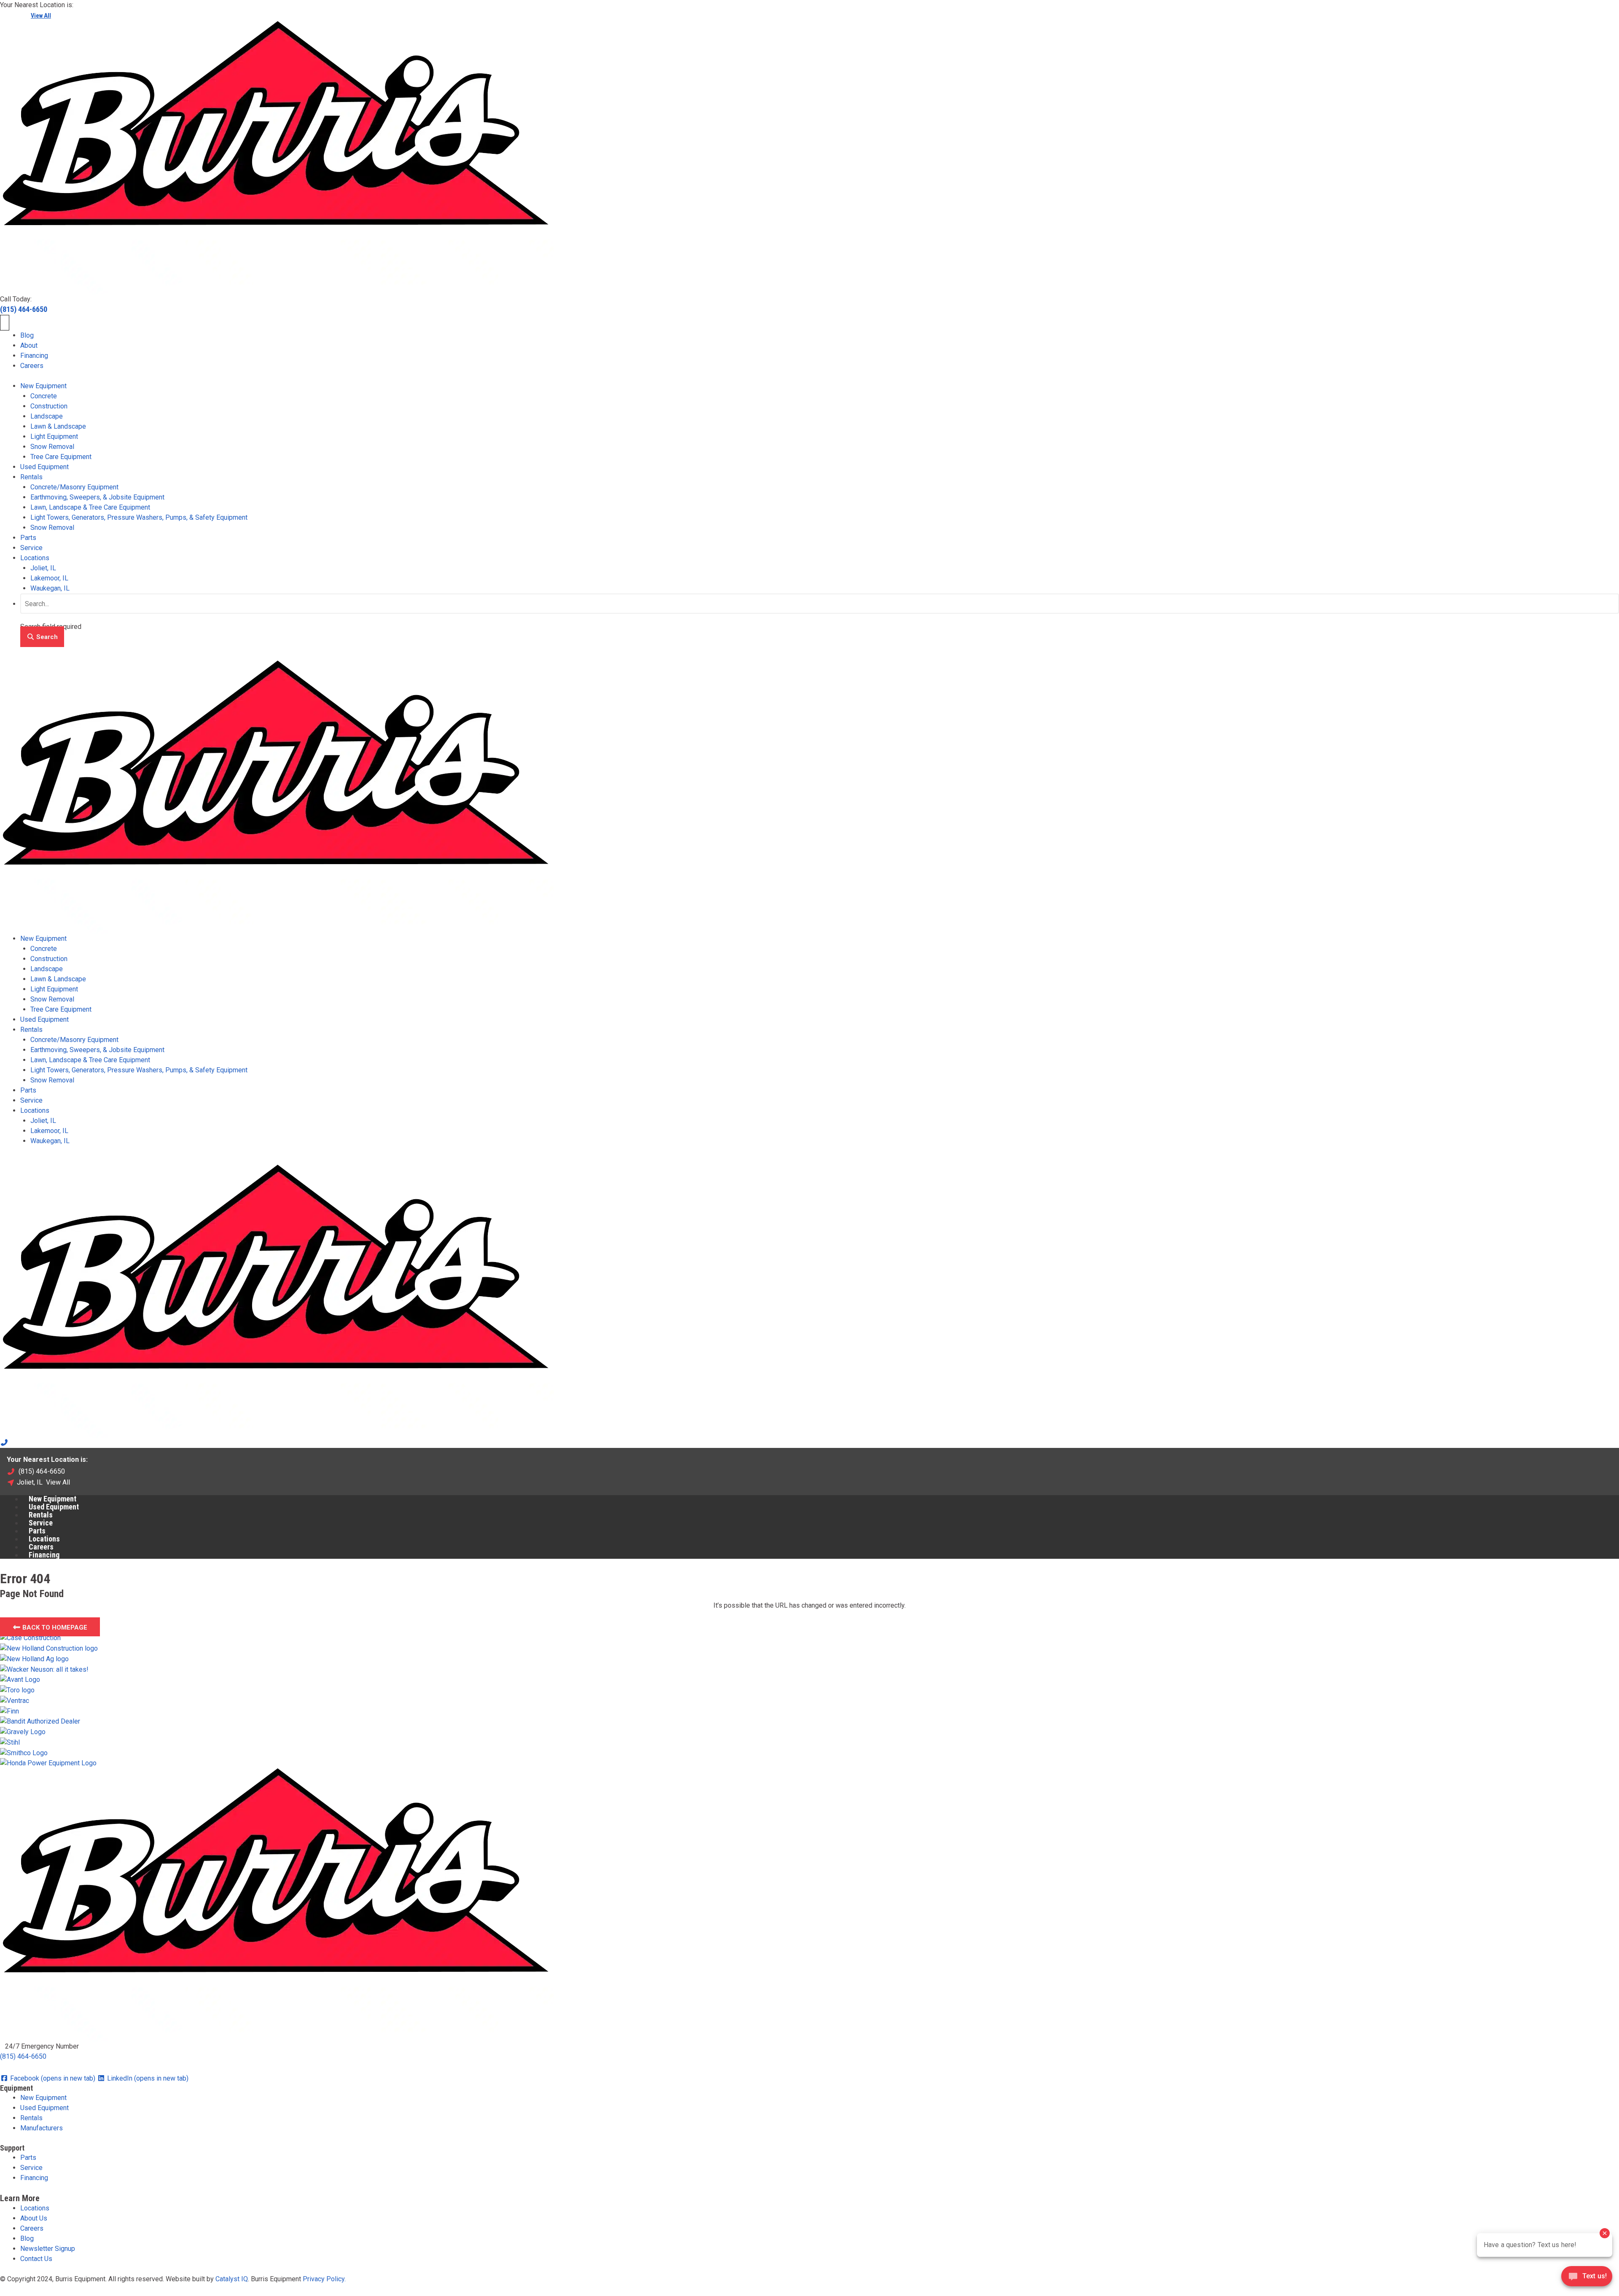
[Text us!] (1587, 2279)
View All (41, 16)
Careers (32, 366)
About (29, 345)
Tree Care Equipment (61, 457)
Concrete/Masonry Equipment (74, 487)
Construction (49, 406)
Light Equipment (54, 436)
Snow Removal (52, 447)
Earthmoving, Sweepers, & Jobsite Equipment (97, 497)
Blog (27, 335)
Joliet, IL (43, 568)
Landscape (47, 416)
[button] (42, 637)
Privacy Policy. (324, 2279)
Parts (28, 538)
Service (31, 548)
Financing (34, 356)
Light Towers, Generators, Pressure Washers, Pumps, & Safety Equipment (139, 517)
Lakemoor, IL (49, 578)
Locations (35, 558)
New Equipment (43, 386)
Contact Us (36, 2259)
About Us (34, 2218)
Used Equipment (44, 467)
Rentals (31, 477)
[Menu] (5, 323)
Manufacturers (42, 2128)
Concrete (44, 396)
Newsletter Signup (48, 2249)
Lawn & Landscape (58, 426)
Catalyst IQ (232, 2279)
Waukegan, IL (50, 588)
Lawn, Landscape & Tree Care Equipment (90, 507)
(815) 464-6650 (24, 309)
